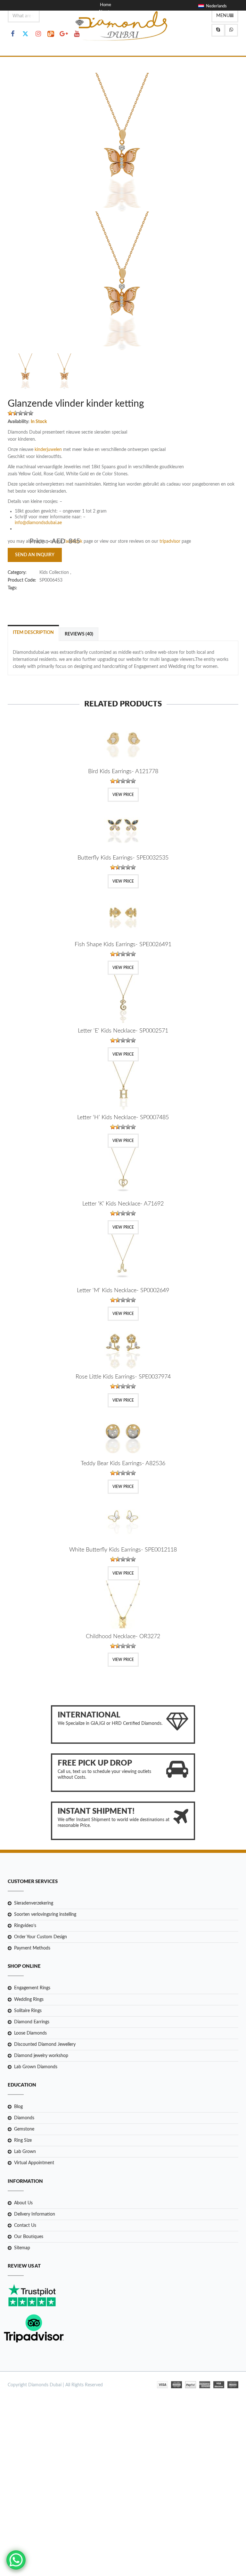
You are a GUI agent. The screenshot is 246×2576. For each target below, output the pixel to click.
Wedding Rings (29, 2000)
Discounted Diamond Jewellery (45, 2044)
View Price (123, 795)
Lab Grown (25, 2152)
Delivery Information (35, 2214)
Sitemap (22, 2248)
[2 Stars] (15, 413)
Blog (104, 19)
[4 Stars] (26, 413)
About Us (23, 2203)
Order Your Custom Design (41, 1937)
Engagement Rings (32, 1988)
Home (106, 5)
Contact (107, 26)
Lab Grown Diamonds (36, 2067)
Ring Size (23, 2140)
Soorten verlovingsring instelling (45, 1915)
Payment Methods (32, 1948)
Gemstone (24, 2129)
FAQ (104, 34)
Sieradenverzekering (34, 1903)
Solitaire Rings (28, 2011)
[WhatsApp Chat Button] (16, 2560)
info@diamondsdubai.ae (38, 523)
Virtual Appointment (34, 2163)
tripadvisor (171, 541)
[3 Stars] (20, 413)
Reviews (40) (79, 634)
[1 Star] (10, 413)
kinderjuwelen (49, 450)
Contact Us (25, 2226)
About (104, 12)
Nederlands (215, 6)
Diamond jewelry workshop (41, 2056)
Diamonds (24, 2118)
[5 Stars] (31, 413)
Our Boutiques (29, 2237)
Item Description (33, 633)
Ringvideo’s (25, 1926)
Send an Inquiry (35, 555)
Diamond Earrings (32, 2022)
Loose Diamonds (30, 2033)
